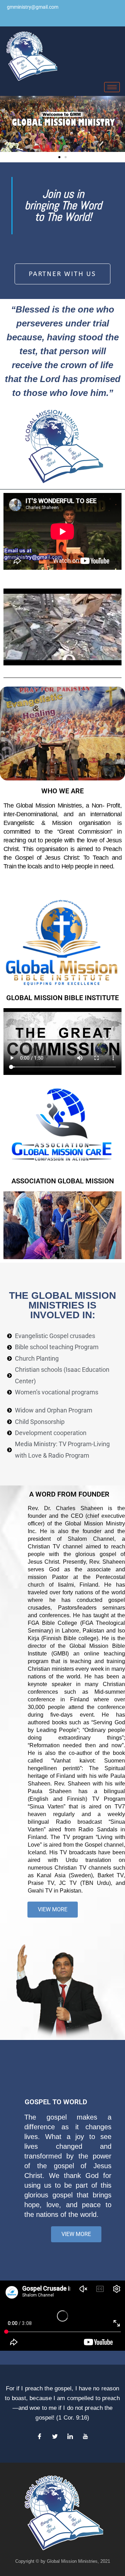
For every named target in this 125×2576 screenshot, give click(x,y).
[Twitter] (55, 2437)
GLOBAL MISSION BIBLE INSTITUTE (62, 998)
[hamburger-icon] (112, 87)
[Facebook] (40, 2437)
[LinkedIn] (70, 2437)
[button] (59, 157)
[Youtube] (85, 2437)
